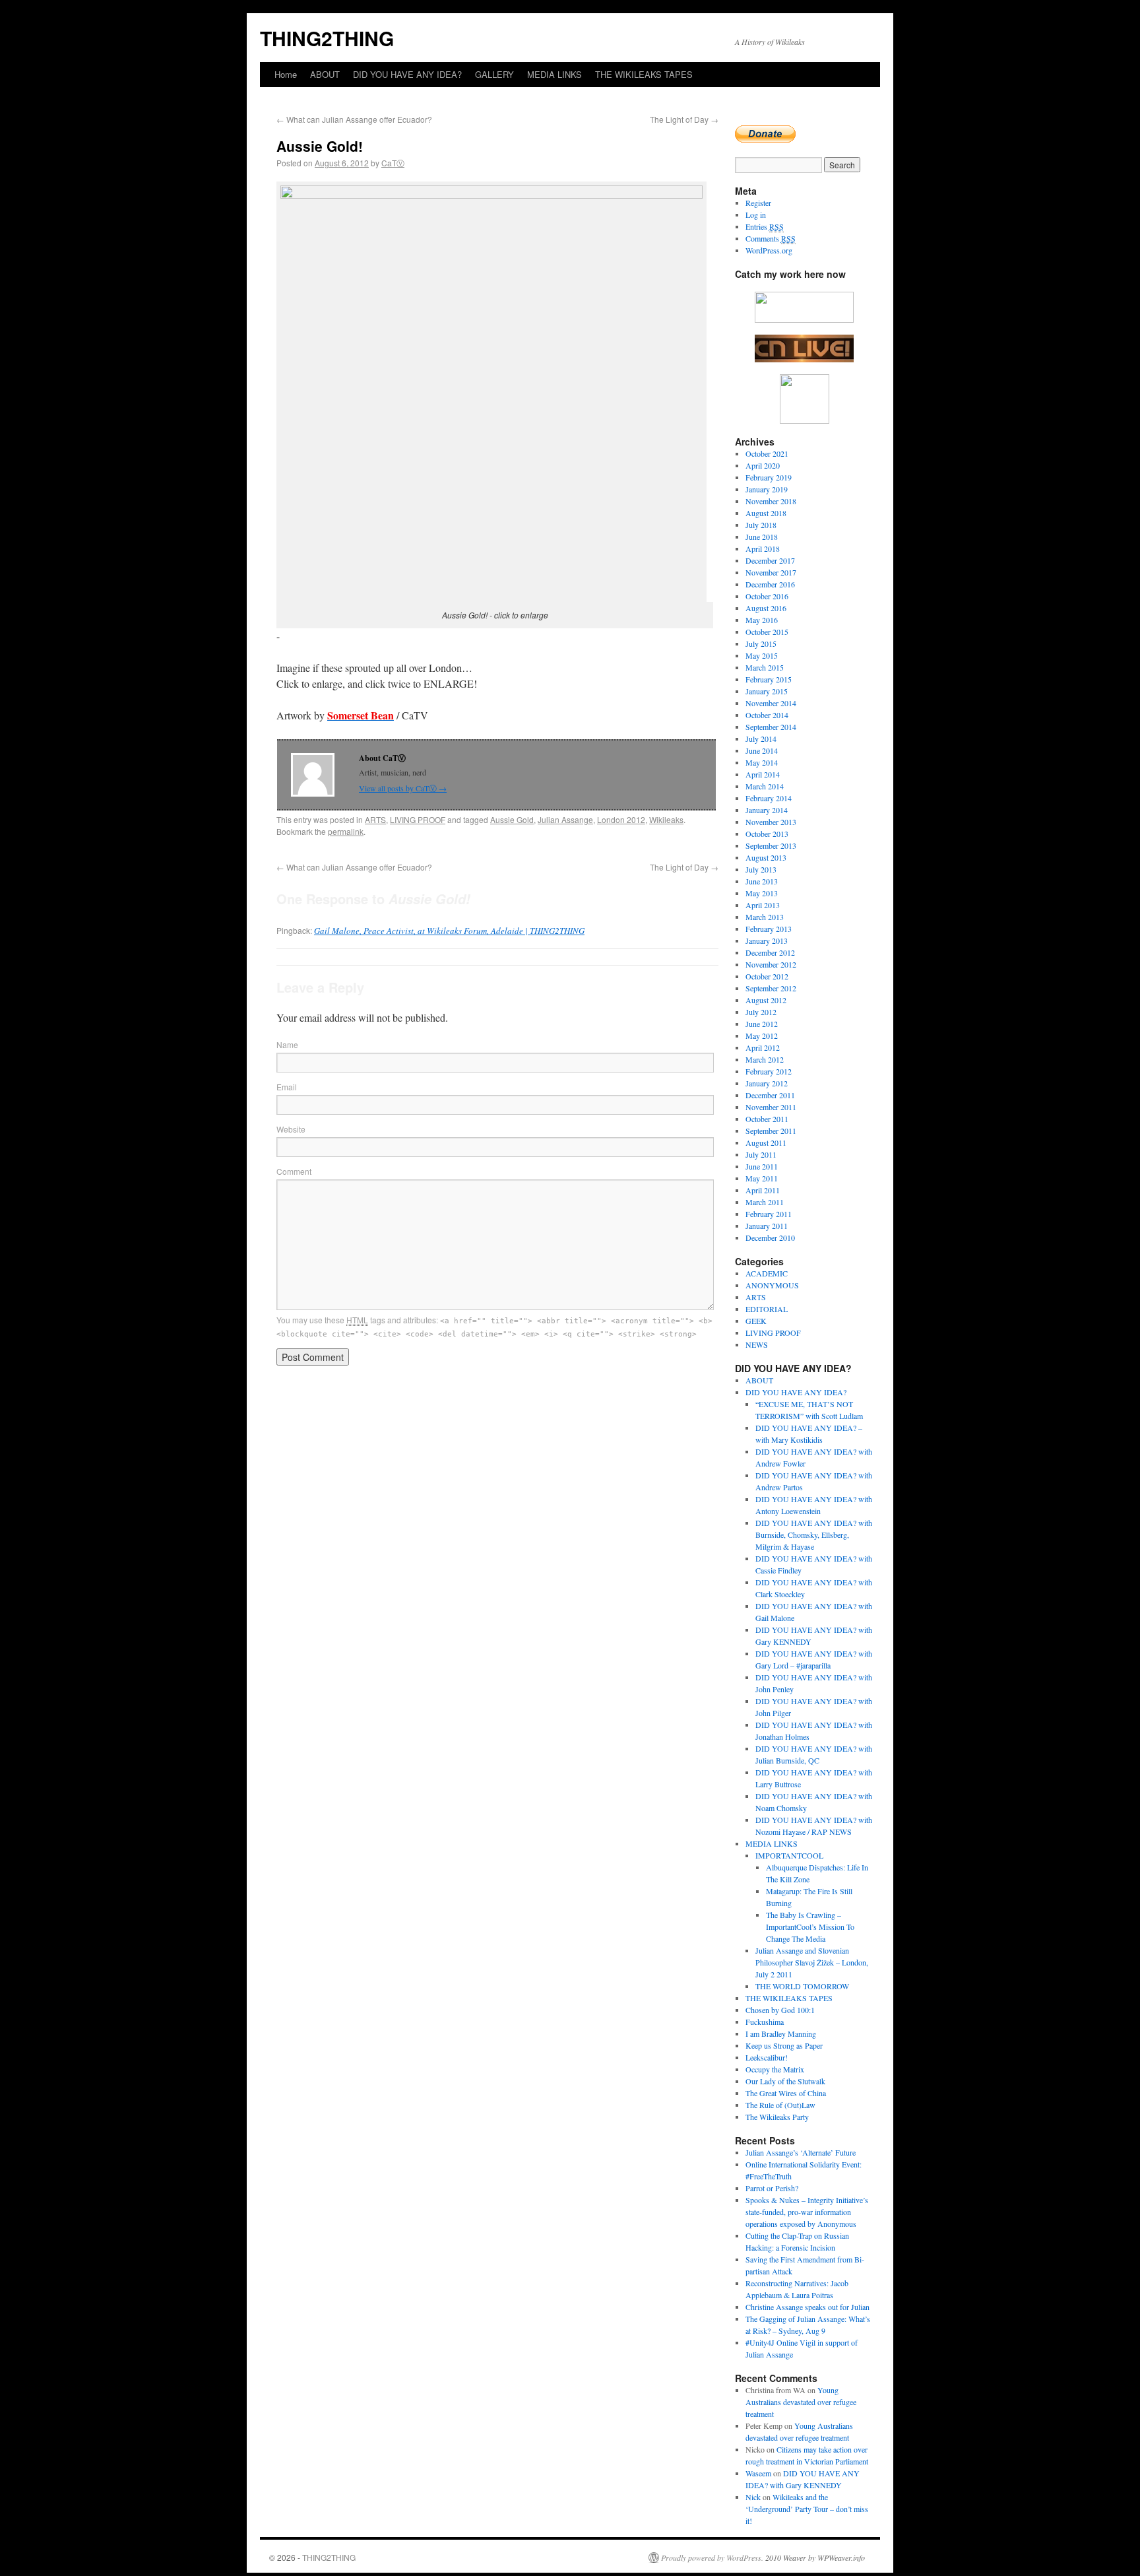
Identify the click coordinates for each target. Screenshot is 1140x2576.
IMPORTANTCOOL (789, 1855)
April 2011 (763, 1190)
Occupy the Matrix (775, 2069)
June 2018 (762, 537)
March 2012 (765, 1059)
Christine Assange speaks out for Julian (807, 2307)
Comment (294, 1171)
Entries (765, 226)
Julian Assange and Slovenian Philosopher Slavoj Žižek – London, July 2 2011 (812, 1962)
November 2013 (771, 822)
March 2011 (765, 1202)
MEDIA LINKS (554, 74)
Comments (771, 238)
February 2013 (769, 929)
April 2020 (763, 465)
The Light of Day (684, 119)
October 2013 (767, 834)
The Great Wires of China (786, 2093)
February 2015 (769, 679)
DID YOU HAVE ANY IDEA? (407, 74)
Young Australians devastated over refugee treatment (801, 2402)
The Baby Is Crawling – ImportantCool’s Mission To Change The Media (810, 1927)
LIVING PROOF (418, 819)
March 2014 (765, 786)
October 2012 (767, 976)
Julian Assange (565, 819)
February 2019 (769, 477)
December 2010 (770, 1238)
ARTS (375, 819)
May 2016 (762, 620)
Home (286, 74)
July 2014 (761, 739)
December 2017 (770, 560)
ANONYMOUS (772, 1285)
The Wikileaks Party (777, 2117)
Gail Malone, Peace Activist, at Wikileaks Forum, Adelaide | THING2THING (449, 931)
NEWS (757, 1344)
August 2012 (766, 1000)
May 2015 (762, 655)
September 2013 (771, 845)
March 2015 (765, 667)
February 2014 (769, 798)
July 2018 (761, 525)
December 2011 (770, 1095)
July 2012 (761, 1012)
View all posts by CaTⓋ (403, 788)
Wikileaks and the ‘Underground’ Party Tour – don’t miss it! (807, 2509)
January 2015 (767, 691)
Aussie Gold (512, 819)
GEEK (756, 1321)
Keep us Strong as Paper (784, 2045)
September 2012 (771, 988)
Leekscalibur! (767, 2057)
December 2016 (770, 584)
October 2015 (767, 632)
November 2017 (771, 572)
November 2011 (771, 1107)
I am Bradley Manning (781, 2033)
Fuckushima (765, 2022)
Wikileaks (666, 819)
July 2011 (761, 1154)
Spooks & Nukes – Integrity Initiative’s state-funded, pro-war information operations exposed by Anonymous (807, 2212)
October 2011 (767, 1119)
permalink (346, 831)
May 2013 (762, 893)
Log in (756, 215)
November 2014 (771, 703)
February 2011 (769, 1214)
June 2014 (762, 750)
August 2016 (766, 608)
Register (758, 203)
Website (291, 1129)
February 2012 (769, 1071)
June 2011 (762, 1166)
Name (287, 1044)
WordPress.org (769, 250)
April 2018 (763, 548)
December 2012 (770, 952)
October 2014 (767, 715)
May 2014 (762, 762)
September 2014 (771, 727)
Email (287, 1087)
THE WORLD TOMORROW (802, 1986)
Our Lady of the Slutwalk (785, 2081)
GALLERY (494, 74)
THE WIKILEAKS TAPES (644, 74)
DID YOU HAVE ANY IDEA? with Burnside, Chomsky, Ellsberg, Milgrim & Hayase (814, 1535)
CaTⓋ (393, 163)
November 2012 (771, 964)
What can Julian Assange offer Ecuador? (354, 119)
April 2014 (763, 774)
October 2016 (767, 596)
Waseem (758, 2473)
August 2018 (766, 513)
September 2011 (771, 1131)
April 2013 (763, 905)
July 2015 (761, 644)
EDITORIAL (767, 1309)
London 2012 (621, 819)
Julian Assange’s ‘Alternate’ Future (801, 2152)
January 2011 (767, 1226)
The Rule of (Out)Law (780, 2105)
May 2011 (762, 1178)
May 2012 (762, 1036)
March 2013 (765, 917)
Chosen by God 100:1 (780, 2010)
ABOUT (325, 74)
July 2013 (761, 869)
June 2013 (762, 881)
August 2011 (766, 1142)
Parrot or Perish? (772, 2188)
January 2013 (767, 941)
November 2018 (771, 501)
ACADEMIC (767, 1273)
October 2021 (767, 453)
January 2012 (767, 1083)
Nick (753, 2497)
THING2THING (327, 38)
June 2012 (762, 1024)
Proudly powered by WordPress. (712, 2558)
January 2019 (767, 489)
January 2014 (767, 810)
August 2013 (766, 857)
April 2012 (763, 1047)
